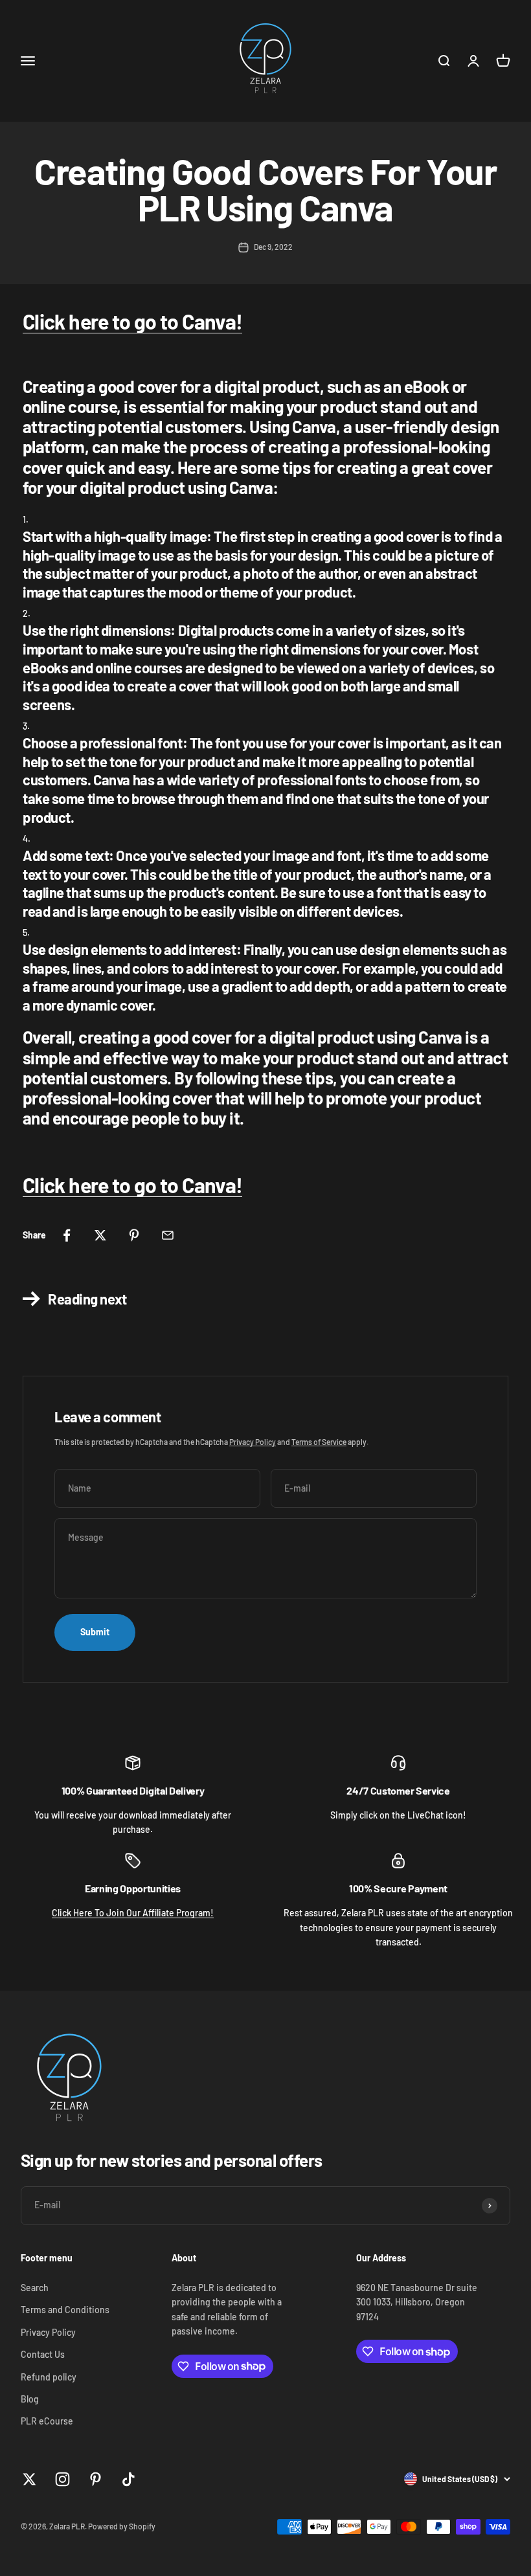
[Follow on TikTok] (129, 2479)
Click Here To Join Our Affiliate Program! (133, 1913)
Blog (30, 2399)
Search (35, 2288)
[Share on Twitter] (100, 1235)
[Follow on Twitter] (29, 2479)
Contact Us (43, 2354)
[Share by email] (168, 1235)
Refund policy (49, 2377)
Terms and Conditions (65, 2310)
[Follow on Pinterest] (96, 2479)
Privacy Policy (253, 1442)
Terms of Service (319, 1442)
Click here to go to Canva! (132, 321)
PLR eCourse (47, 2421)
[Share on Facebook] (67, 1235)
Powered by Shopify (122, 2526)
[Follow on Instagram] (62, 2479)
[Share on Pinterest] (134, 1235)
